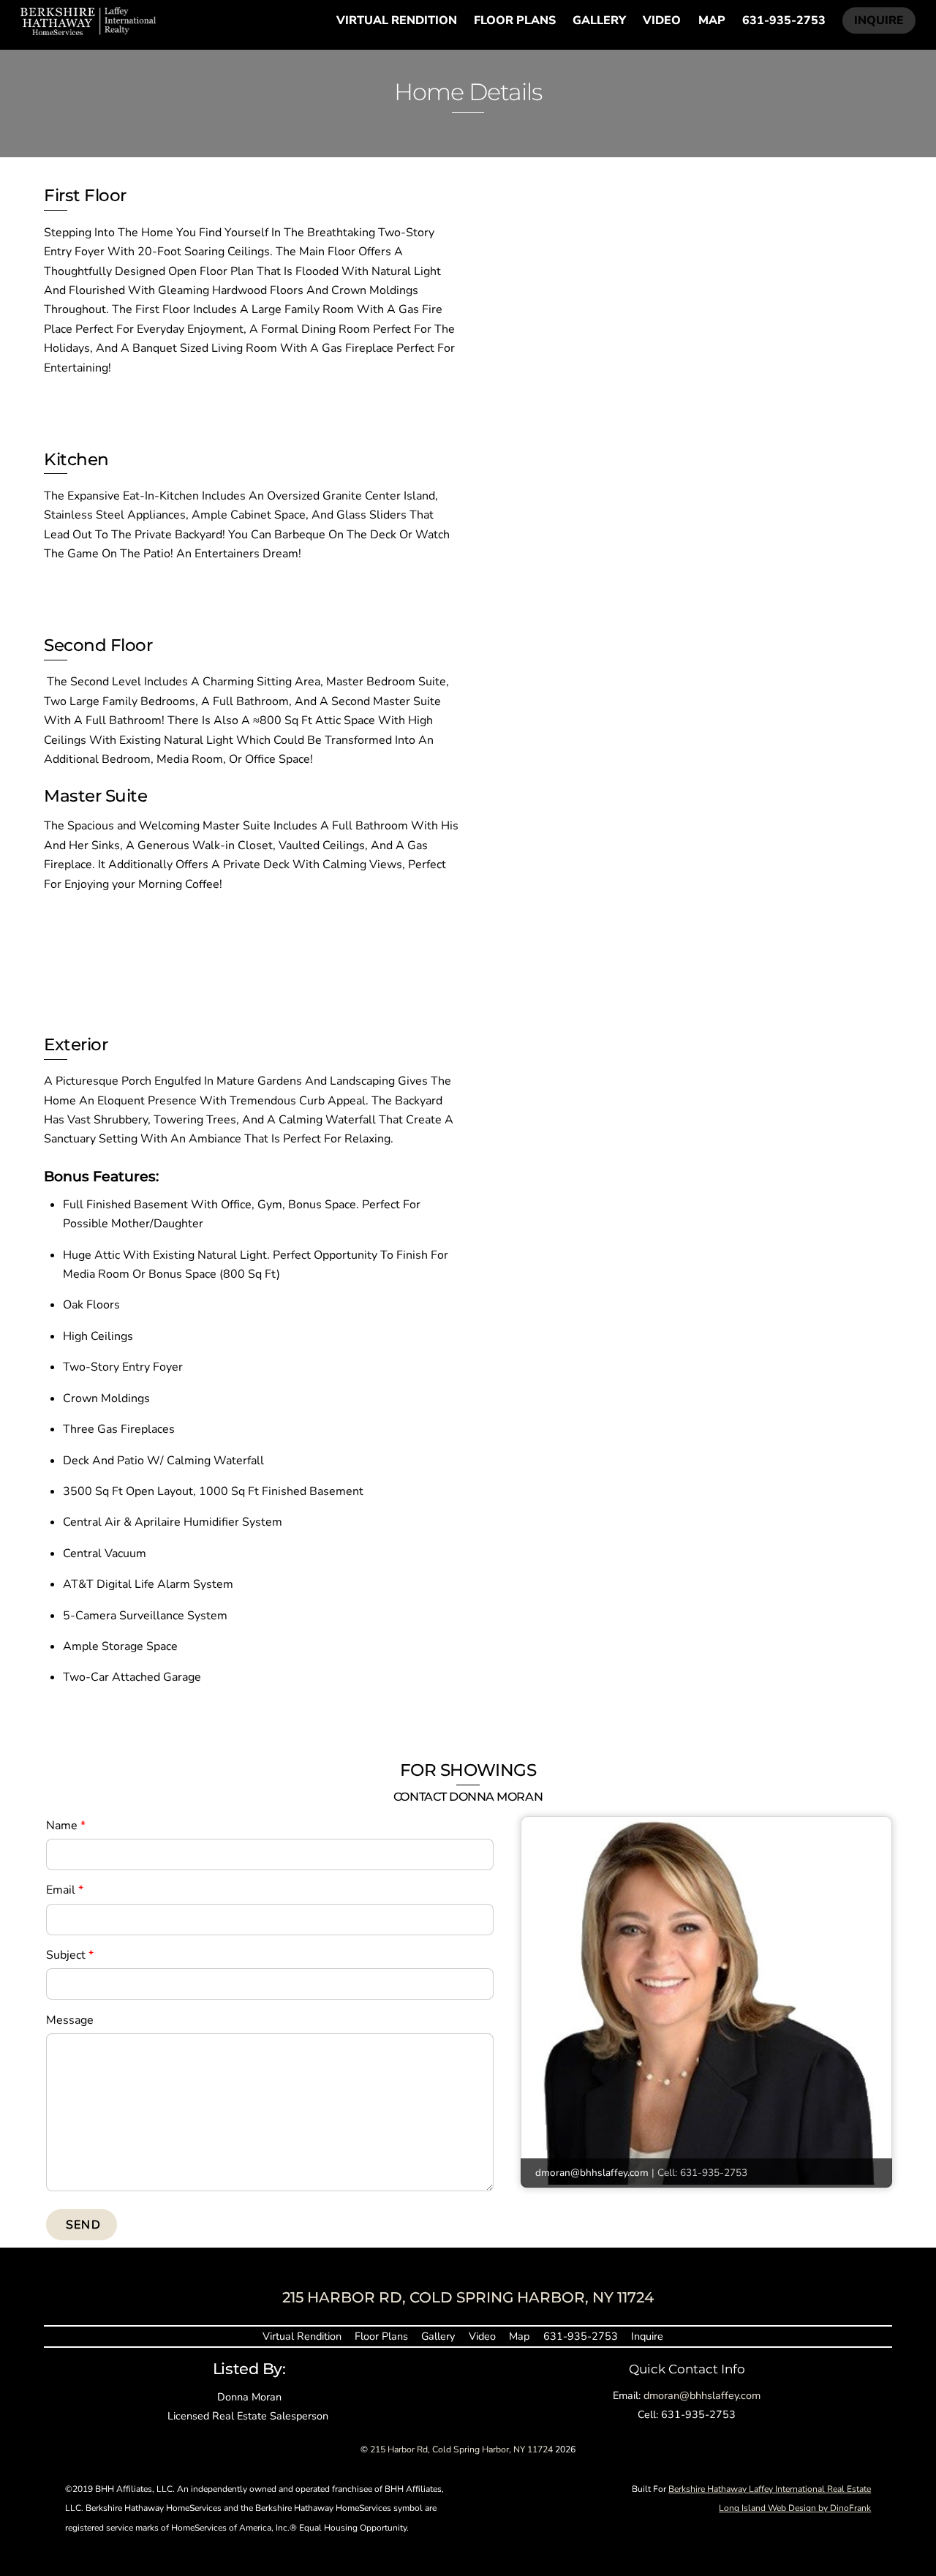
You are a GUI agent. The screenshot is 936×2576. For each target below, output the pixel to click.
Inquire (879, 20)
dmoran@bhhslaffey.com (592, 2173)
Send (83, 2225)
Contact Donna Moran (468, 1796)
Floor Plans (515, 20)
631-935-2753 (784, 20)
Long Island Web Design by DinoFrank (795, 2508)
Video (662, 20)
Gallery (599, 20)
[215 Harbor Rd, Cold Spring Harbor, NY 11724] (88, 29)
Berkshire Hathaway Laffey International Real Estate (770, 2489)
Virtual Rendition (397, 20)
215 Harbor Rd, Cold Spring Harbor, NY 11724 (461, 2449)
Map (712, 20)
